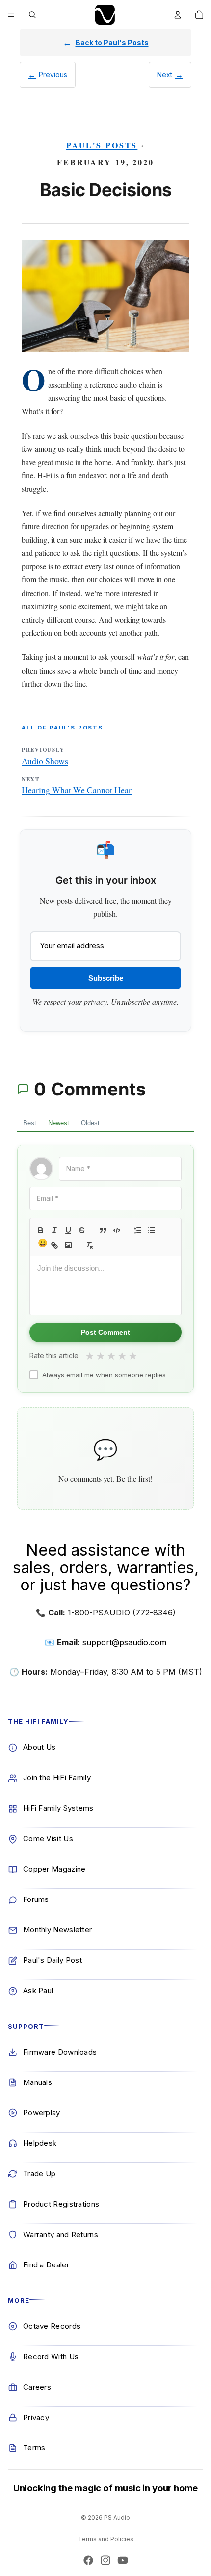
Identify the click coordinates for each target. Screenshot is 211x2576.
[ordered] (138, 1230)
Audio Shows (45, 756)
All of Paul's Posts (62, 728)
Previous (53, 74)
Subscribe (106, 978)
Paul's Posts (102, 145)
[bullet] (152, 1230)
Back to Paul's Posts (112, 42)
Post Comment (105, 1332)
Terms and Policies (106, 2539)
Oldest (90, 1123)
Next (165, 74)
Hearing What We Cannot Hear (77, 786)
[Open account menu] (178, 15)
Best (30, 1123)
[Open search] (32, 15)
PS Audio (117, 2517)
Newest (59, 1123)
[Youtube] (123, 2560)
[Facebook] (88, 2560)
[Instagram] (105, 2560)
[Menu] (11, 15)
